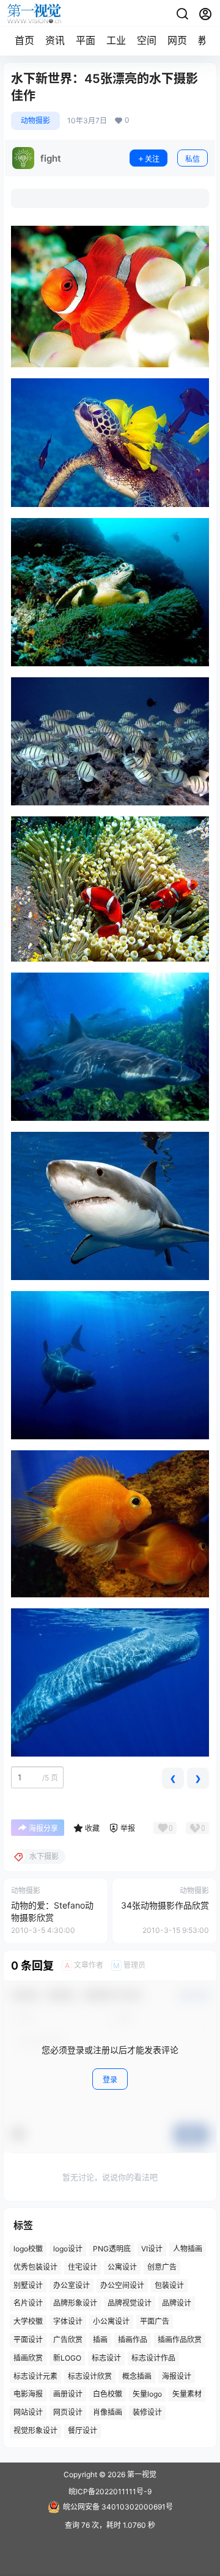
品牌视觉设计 (130, 2304)
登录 (110, 2080)
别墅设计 (28, 2285)
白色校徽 (108, 2394)
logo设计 (68, 2249)
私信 (193, 159)
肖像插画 (108, 2413)
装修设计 (147, 2413)
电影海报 (28, 2394)
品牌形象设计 (75, 2304)
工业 (116, 40)
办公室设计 (71, 2285)
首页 (24, 40)
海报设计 (177, 2376)
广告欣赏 (68, 2340)
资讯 (55, 40)
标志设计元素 (35, 2376)
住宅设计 (82, 2267)
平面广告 (155, 2322)
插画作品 (133, 2340)
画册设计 (68, 2394)
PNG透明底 (112, 2249)
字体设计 (68, 2322)
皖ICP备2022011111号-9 (110, 2491)
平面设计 (28, 2340)
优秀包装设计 (35, 2267)
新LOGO (67, 2358)
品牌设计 (177, 2304)
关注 (152, 159)
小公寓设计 (111, 2322)
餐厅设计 (82, 2430)
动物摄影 (35, 121)
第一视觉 (141, 2474)
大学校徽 (28, 2322)
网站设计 (28, 2413)
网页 (177, 40)
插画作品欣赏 (180, 2340)
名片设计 (28, 2304)
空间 (147, 40)
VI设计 (152, 2249)
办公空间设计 (122, 2285)
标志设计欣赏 (90, 2376)
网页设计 (68, 2413)
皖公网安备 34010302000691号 (118, 2507)
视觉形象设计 (35, 2430)
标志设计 (106, 2358)
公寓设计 (122, 2267)
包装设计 (169, 2285)
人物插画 (188, 2249)
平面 (86, 40)
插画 (100, 2340)
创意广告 (162, 2267)
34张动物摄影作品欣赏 (165, 1905)
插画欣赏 (28, 2358)
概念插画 (137, 2376)
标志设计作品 (153, 2358)
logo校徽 (28, 2249)
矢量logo (147, 2394)
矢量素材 (187, 2394)
